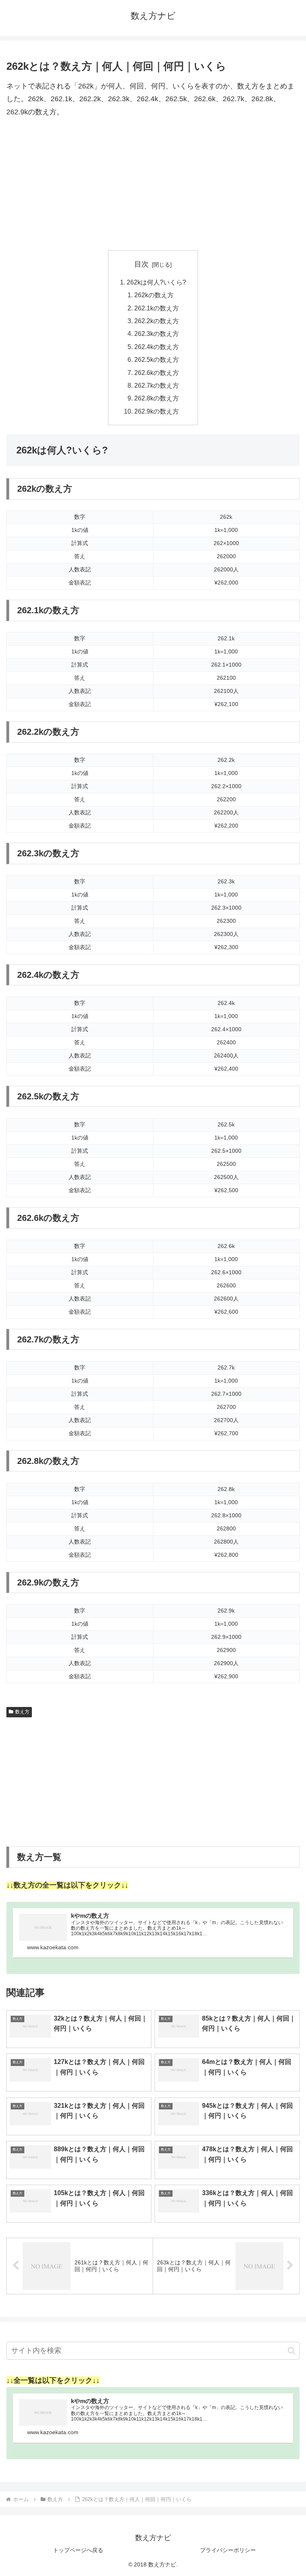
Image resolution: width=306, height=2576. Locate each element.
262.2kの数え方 (157, 321)
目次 (141, 264)
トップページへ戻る (78, 2550)
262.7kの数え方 (157, 385)
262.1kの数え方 (157, 308)
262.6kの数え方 (157, 373)
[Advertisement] (153, 184)
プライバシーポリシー (228, 2550)
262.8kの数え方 (157, 398)
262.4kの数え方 (157, 347)
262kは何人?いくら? (156, 282)
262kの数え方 (154, 295)
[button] (291, 2351)
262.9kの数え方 (157, 411)
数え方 (22, 1712)
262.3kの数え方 (157, 334)
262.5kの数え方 (157, 359)
